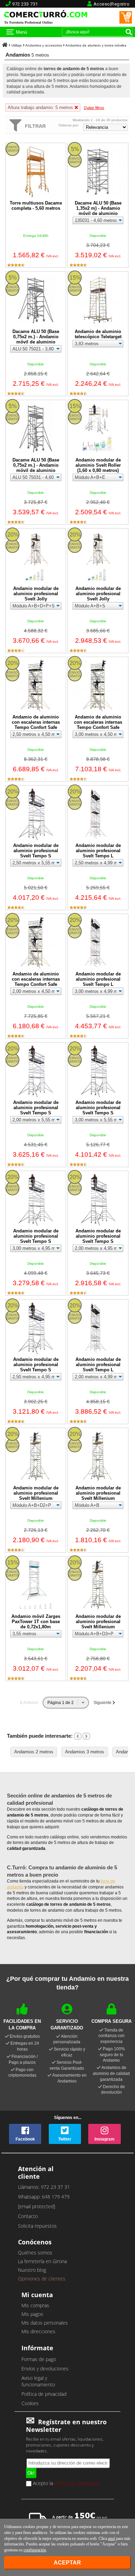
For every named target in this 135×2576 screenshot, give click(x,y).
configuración (35, 2550)
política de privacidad (77, 2483)
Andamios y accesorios (44, 45)
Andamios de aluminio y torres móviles (96, 45)
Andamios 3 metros (85, 1752)
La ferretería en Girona (42, 2261)
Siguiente (103, 1703)
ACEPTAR (67, 2563)
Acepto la (65, 2484)
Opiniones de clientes (42, 2279)
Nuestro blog (32, 2270)
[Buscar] (129, 32)
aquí (111, 2538)
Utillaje (17, 45)
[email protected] (37, 2206)
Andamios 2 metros (34, 1752)
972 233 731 (25, 4)
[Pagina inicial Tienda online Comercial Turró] (5, 45)
